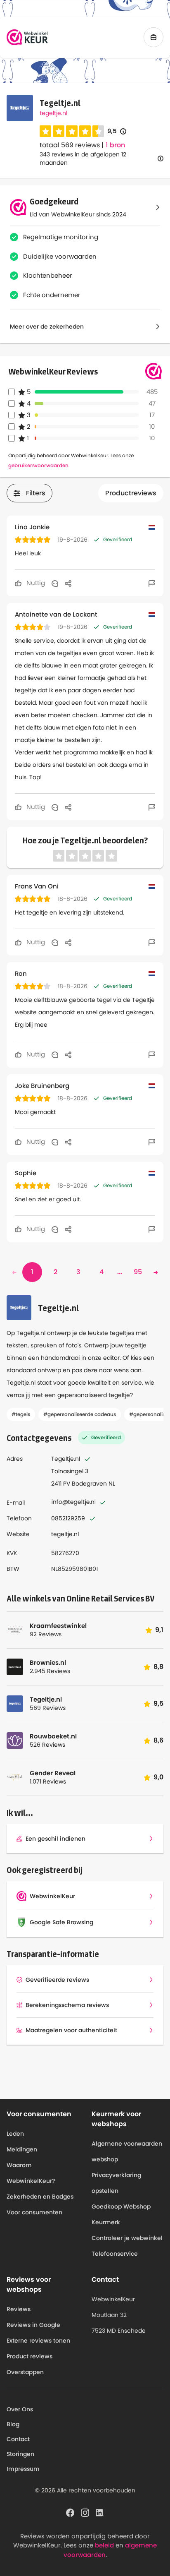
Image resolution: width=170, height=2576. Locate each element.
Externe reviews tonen (38, 2341)
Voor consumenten (34, 2212)
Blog (13, 2424)
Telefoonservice (115, 2254)
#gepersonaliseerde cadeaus (80, 1414)
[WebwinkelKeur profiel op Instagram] (85, 2512)
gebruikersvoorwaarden (38, 465)
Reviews (19, 2309)
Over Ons (20, 2409)
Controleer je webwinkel (127, 2238)
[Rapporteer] (152, 583)
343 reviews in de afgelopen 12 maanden (83, 158)
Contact (18, 2439)
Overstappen (25, 2372)
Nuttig (35, 583)
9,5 (117, 131)
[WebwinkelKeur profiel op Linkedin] (100, 2512)
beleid (104, 2545)
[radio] (45, 131)
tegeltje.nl (53, 113)
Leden (15, 2134)
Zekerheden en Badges (40, 2197)
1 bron (115, 145)
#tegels (21, 1414)
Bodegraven (89, 1484)
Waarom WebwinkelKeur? (31, 2173)
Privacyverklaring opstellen (116, 2183)
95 (138, 1272)
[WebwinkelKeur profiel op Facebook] (70, 2512)
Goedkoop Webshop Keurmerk (121, 2214)
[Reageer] (55, 583)
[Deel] (68, 583)
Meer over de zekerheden (47, 327)
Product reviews (30, 2356)
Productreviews (131, 493)
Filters (36, 493)
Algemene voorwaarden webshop (127, 2151)
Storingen (20, 2454)
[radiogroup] (72, 131)
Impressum (23, 2469)
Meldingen (22, 2149)
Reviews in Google (33, 2325)
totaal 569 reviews (70, 145)
